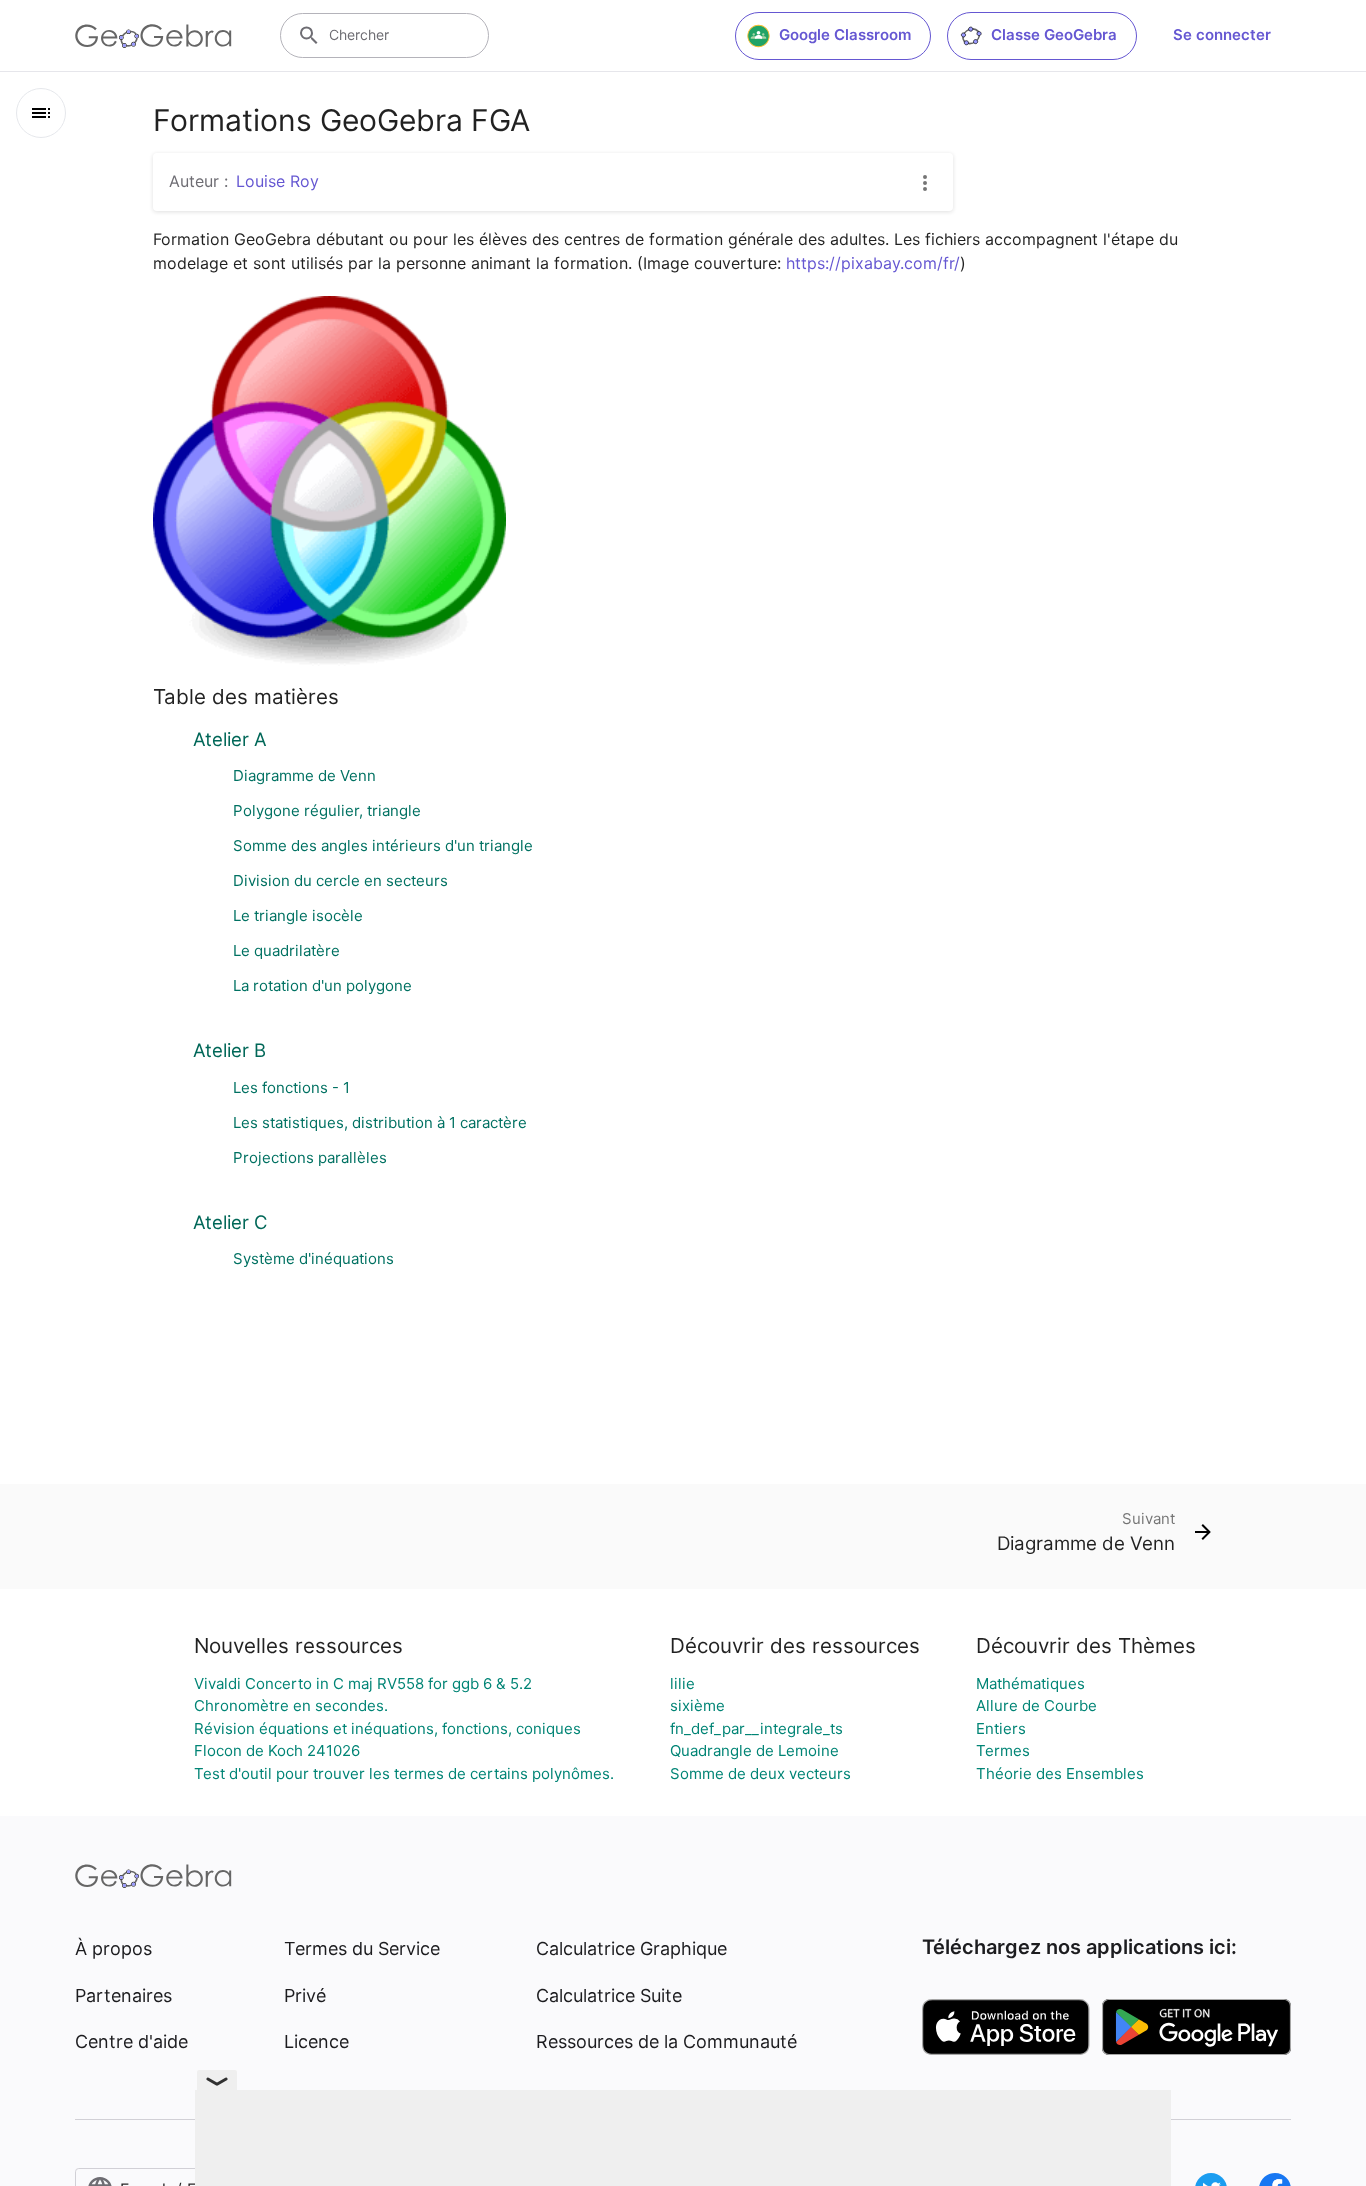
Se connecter (1222, 34)
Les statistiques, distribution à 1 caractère (380, 1122)
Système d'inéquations (313, 1258)
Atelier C (230, 1222)
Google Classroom (845, 34)
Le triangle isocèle (298, 915)
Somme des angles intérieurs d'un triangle (383, 845)
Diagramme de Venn (304, 775)
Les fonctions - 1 (291, 1087)
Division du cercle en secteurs (340, 880)
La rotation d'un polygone (322, 985)
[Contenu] (41, 113)
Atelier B (229, 1050)
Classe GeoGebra (1054, 34)
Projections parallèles (310, 1157)
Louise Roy (277, 181)
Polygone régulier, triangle (327, 810)
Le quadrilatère (286, 950)
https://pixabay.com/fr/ (873, 263)
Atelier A (230, 739)
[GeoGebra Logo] (153, 36)
